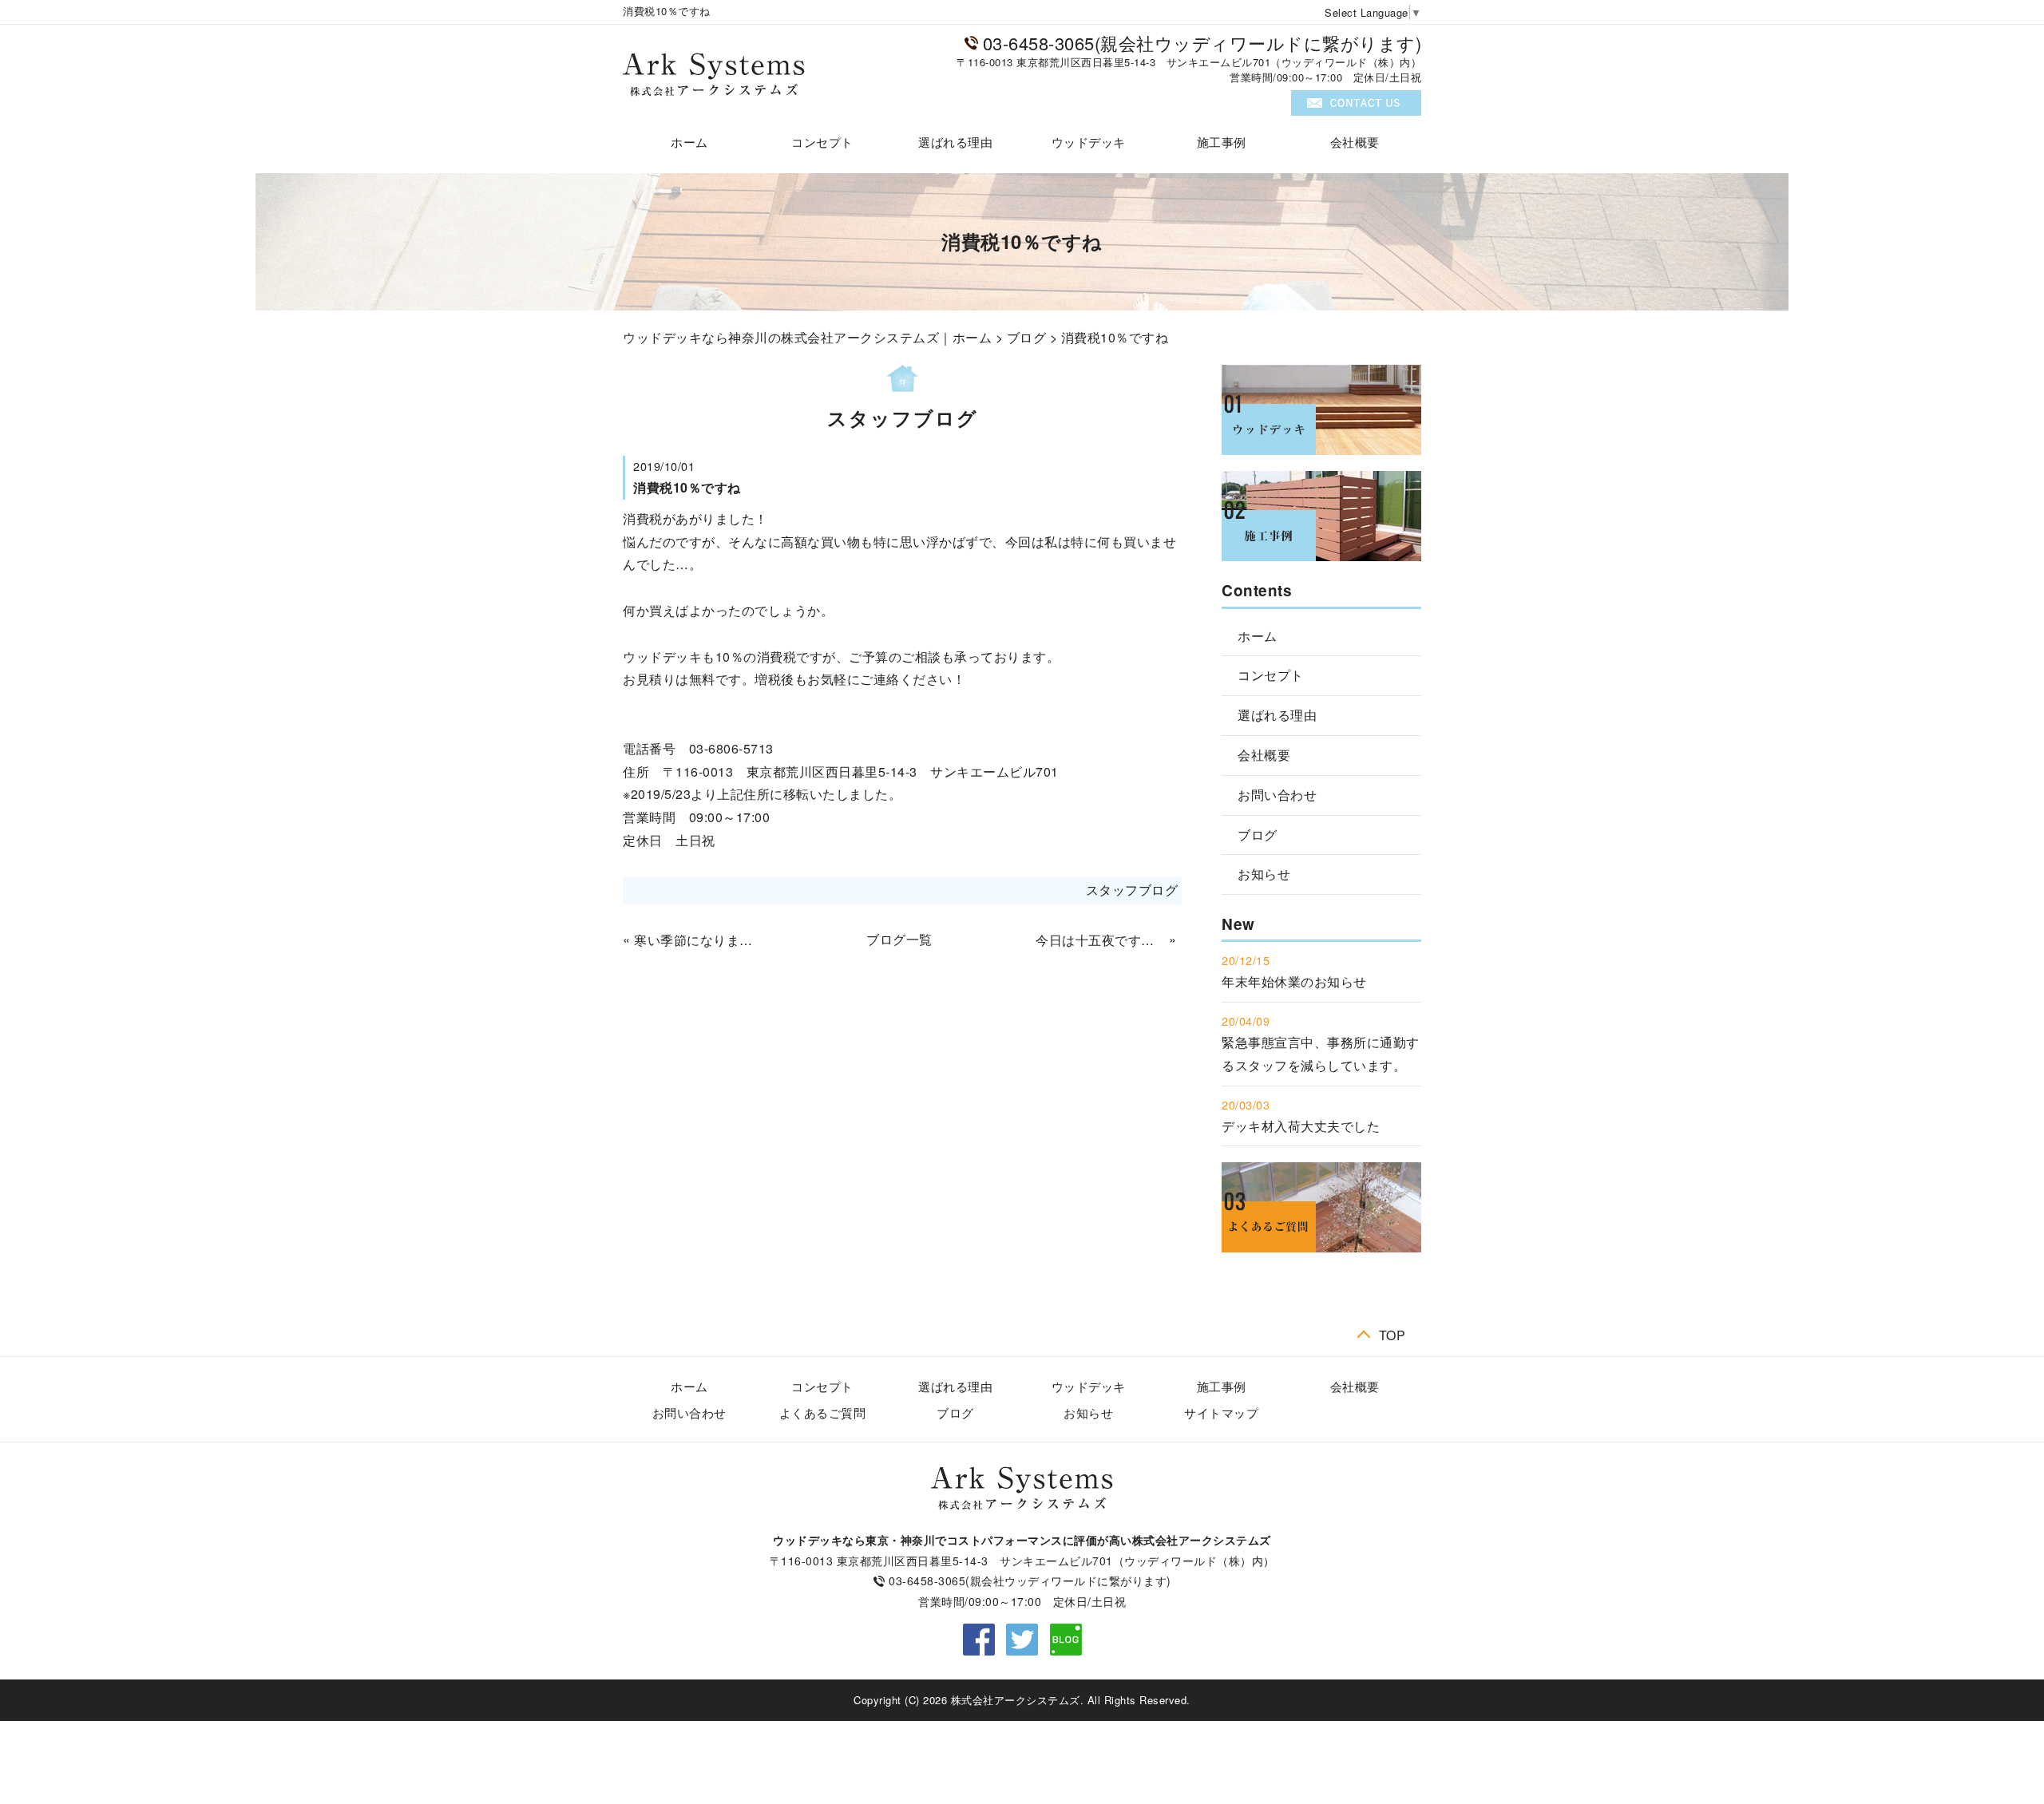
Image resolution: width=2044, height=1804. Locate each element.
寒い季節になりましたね (699, 940)
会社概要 (1355, 142)
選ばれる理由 (955, 142)
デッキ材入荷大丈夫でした (1301, 1126)
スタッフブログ (1132, 890)
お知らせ (1264, 874)
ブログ (1027, 337)
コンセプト (822, 142)
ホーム (689, 142)
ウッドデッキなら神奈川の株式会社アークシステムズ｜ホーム (807, 337)
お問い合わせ (1277, 795)
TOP (1392, 1333)
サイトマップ (1221, 1412)
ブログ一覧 (899, 939)
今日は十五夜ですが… (1100, 940)
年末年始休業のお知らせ (1294, 981)
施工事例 (1222, 142)
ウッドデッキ (1089, 142)
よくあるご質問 (823, 1412)
